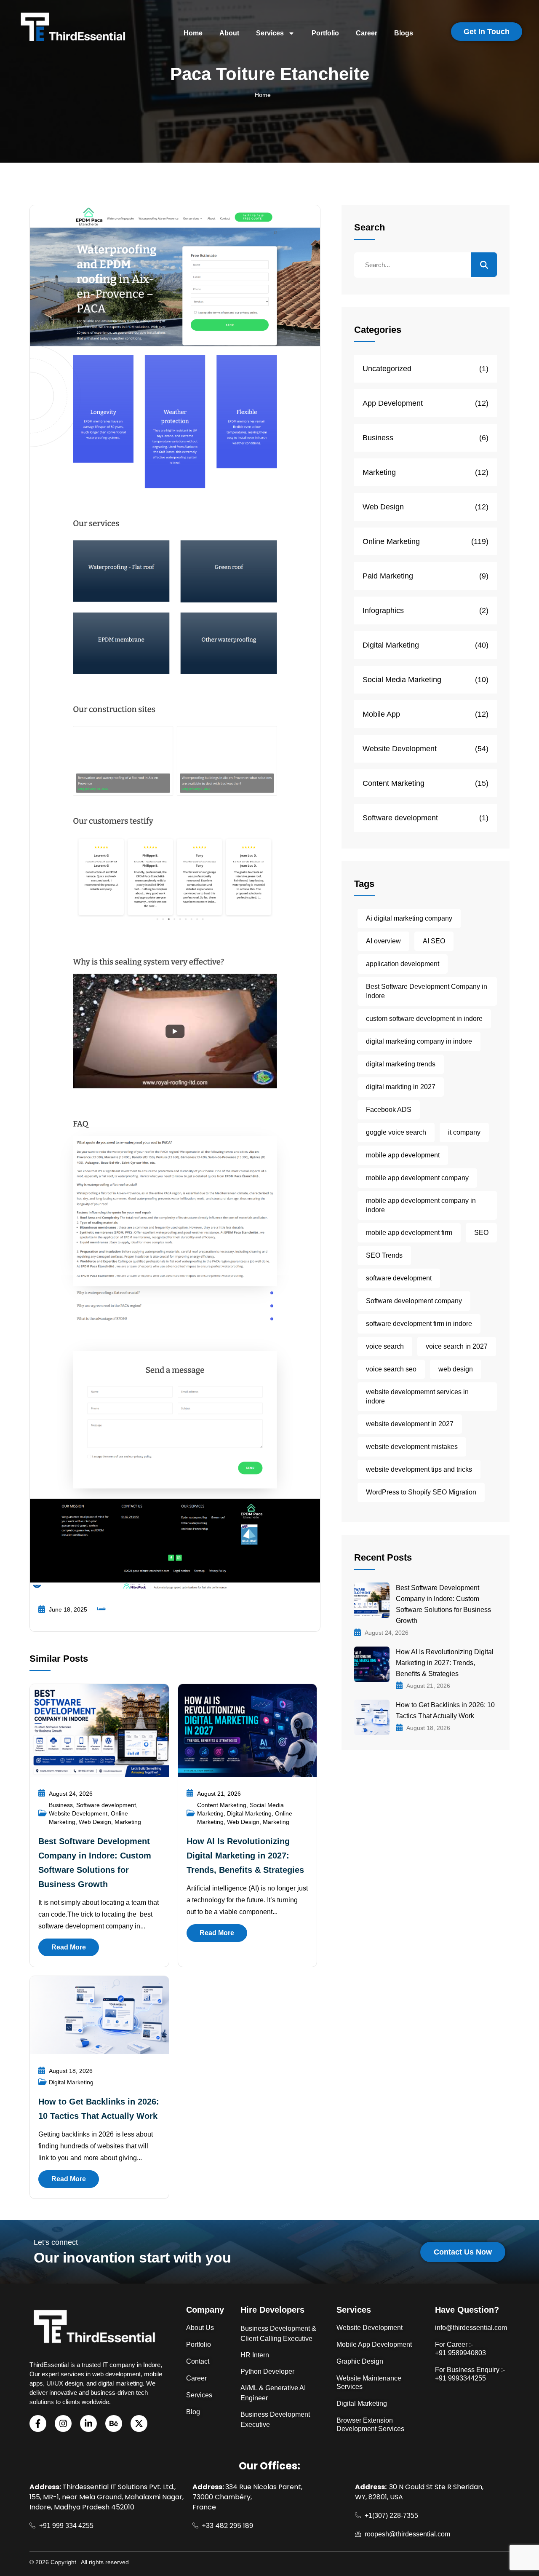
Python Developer (267, 2371)
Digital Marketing (249, 1813)
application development (403, 964)
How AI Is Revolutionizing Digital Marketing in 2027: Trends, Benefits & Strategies (245, 1856)
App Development (393, 403)
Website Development (78, 1813)
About (229, 33)
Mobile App (381, 714)
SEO (481, 1233)
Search (370, 227)
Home (193, 33)
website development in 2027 (410, 1424)
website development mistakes (412, 1447)
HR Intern (255, 2355)
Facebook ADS (389, 1110)
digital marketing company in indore (419, 1041)
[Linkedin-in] (88, 2423)
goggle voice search (396, 1132)
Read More (69, 1947)
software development (399, 1278)
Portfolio (325, 33)
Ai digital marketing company (409, 918)
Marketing (128, 1822)
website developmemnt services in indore (417, 1396)
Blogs (404, 33)
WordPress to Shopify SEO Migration (421, 1492)
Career (367, 33)
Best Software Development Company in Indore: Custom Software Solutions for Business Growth (443, 1604)
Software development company (414, 1301)
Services (270, 33)
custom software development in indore (424, 1019)
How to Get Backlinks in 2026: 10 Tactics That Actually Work (445, 1710)
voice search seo (391, 1369)
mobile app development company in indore (421, 1205)
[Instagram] (63, 2423)
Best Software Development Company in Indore (427, 991)
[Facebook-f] (38, 2423)
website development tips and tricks (419, 1469)
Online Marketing (391, 541)
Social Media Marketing (402, 680)
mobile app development (403, 1155)
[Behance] (114, 2423)
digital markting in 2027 (401, 1087)
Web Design (95, 1822)
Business (61, 1805)
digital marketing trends (401, 1064)
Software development (106, 1805)
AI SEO (434, 941)
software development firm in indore (419, 1324)
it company (464, 1132)
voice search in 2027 (457, 1346)
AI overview (383, 941)
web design (456, 1369)
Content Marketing (222, 1805)
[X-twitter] (139, 2423)
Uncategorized (387, 369)
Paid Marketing (388, 576)
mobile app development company (417, 1178)
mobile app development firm (409, 1233)
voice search (385, 1346)
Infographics (383, 611)
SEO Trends (384, 1255)
